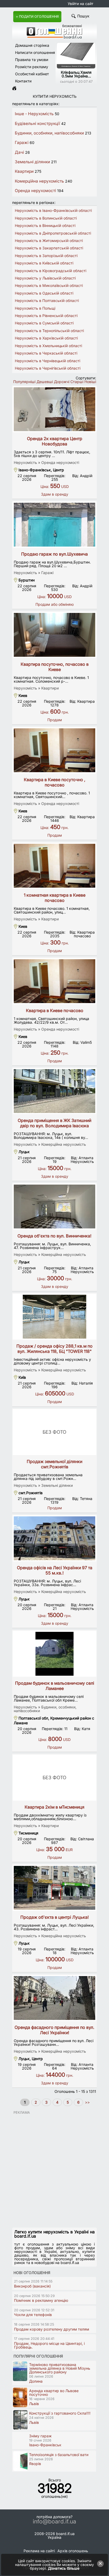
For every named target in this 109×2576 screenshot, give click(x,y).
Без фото (54, 1432)
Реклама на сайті (39, 2551)
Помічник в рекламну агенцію (41, 2300)
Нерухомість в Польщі (35, 308)
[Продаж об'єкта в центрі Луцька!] (54, 1888)
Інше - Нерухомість (34, 114)
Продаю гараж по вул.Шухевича (54, 554)
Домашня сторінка (32, 45)
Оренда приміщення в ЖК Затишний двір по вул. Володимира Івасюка (54, 1123)
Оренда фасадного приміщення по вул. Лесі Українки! (54, 2030)
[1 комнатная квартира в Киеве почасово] (54, 866)
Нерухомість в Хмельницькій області (48, 346)
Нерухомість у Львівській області (45, 278)
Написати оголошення (35, 52)
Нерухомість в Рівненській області (46, 316)
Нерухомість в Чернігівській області (48, 368)
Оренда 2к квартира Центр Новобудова (55, 441)
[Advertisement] (54, 2169)
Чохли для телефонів (33, 2315)
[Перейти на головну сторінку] (14, 89)
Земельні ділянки (32, 162)
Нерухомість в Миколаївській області (49, 285)
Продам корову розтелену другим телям (52, 2329)
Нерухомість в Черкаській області (46, 353)
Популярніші (24, 382)
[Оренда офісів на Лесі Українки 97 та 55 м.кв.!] (54, 1538)
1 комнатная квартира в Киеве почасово (55, 898)
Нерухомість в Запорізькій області (46, 256)
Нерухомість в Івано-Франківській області (53, 210)
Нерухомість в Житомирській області (49, 241)
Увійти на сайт (81, 4)
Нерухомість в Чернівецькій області (47, 361)
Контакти (23, 81)
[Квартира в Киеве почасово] (54, 981)
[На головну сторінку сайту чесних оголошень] (54, 37)
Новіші (90, 382)
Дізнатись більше (64, 2568)
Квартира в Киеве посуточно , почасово (55, 782)
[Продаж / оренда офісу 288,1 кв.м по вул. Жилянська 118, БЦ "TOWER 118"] (54, 1317)
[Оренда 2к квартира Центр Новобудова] (54, 409)
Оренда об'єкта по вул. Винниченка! (54, 1236)
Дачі (19, 152)
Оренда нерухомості (35, 191)
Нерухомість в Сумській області (44, 323)
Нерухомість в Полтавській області (47, 301)
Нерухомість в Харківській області (46, 338)
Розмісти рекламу (32, 67)
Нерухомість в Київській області (44, 263)
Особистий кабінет (32, 74)
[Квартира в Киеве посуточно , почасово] (54, 750)
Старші (77, 382)
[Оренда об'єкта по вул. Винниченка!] (54, 1207)
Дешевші (45, 382)
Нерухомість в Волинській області (46, 218)
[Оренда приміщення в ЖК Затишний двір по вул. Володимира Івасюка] (54, 1091)
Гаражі (22, 143)
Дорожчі (62, 382)
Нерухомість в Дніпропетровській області (53, 233)
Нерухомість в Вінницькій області (45, 225)
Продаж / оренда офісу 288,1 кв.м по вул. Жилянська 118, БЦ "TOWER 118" (54, 1349)
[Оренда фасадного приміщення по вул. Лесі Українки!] (54, 1998)
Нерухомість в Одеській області (44, 293)
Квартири (24, 171)
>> (87, 2102)
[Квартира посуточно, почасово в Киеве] (54, 635)
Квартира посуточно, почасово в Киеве (55, 667)
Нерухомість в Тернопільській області (49, 331)
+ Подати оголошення (37, 17)
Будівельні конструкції (37, 124)
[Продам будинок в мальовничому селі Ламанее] (54, 1654)
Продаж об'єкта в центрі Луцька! (55, 1917)
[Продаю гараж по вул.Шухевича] (54, 525)
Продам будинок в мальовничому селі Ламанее (55, 1686)
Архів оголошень (73, 2551)
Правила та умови (32, 60)
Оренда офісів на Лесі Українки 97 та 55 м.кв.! (55, 1570)
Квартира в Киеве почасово (55, 1010)
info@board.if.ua (54, 2522)
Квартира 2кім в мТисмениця (54, 1807)
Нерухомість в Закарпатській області (49, 248)
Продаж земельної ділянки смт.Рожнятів (54, 1464)
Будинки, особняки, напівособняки (49, 133)
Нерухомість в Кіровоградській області (51, 271)
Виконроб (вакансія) (32, 2286)
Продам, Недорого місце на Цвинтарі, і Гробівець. (49, 2345)
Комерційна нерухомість (39, 181)
